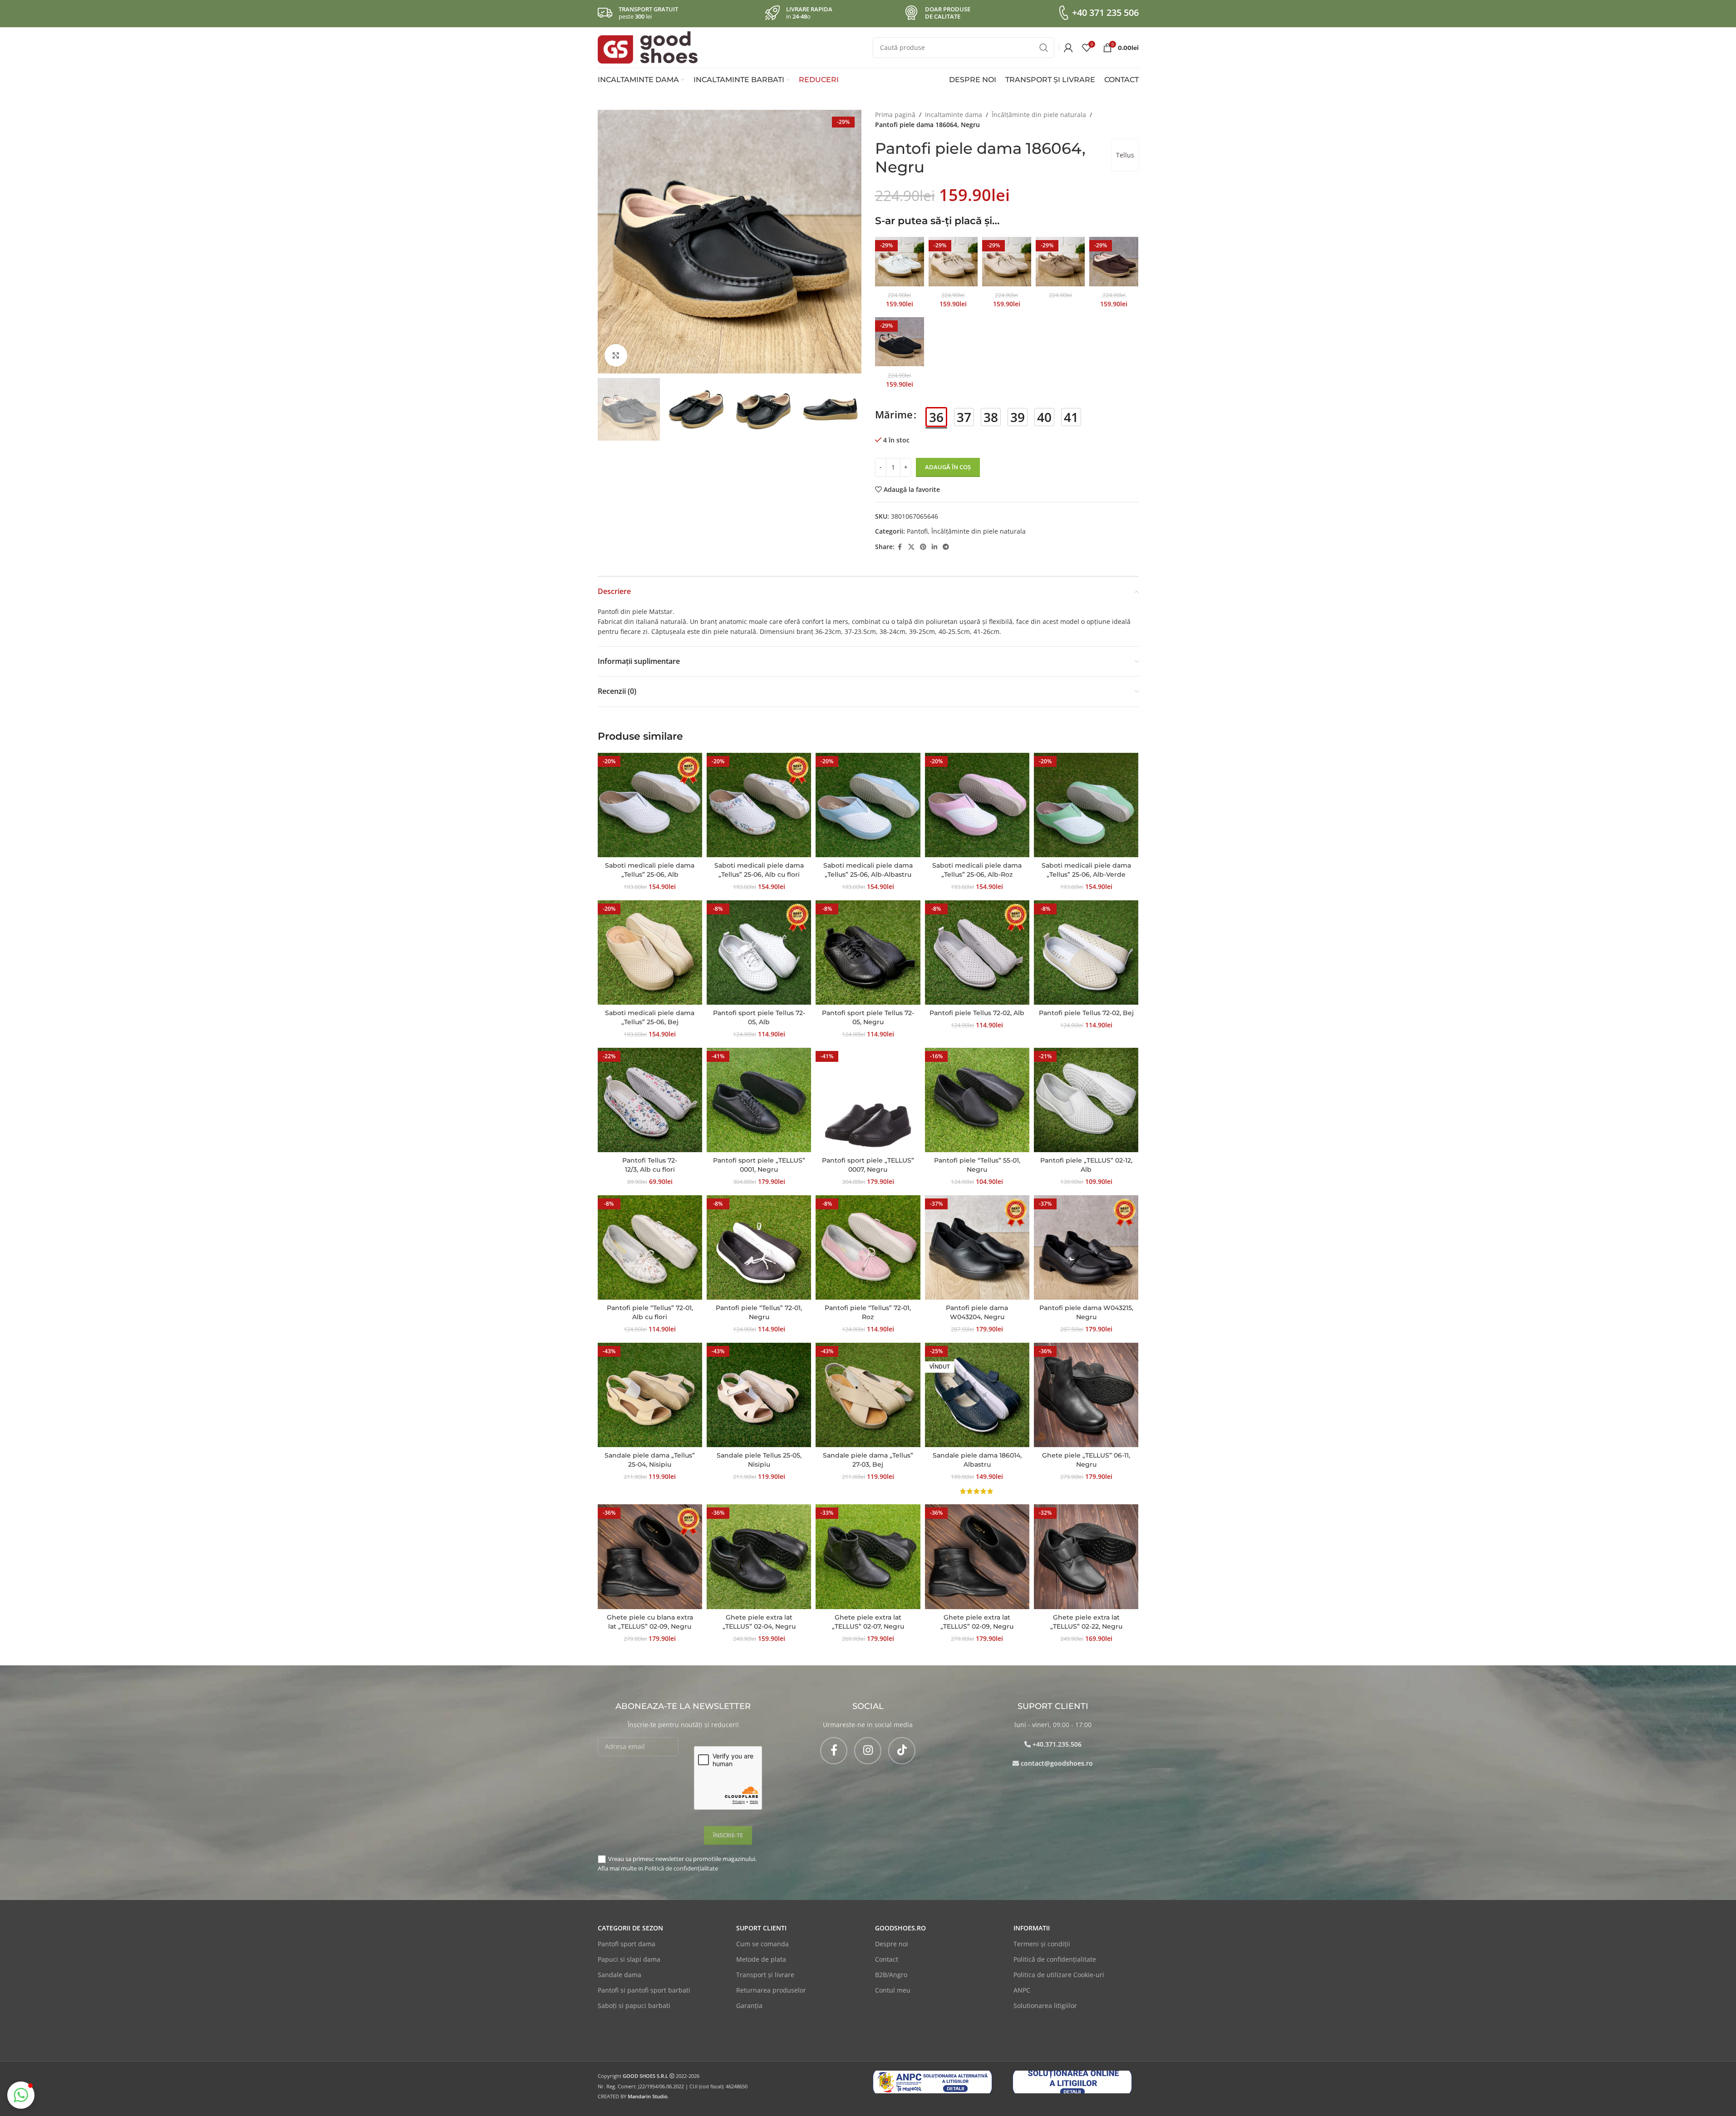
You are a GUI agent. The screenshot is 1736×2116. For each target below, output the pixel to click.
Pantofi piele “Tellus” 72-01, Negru (759, 1312)
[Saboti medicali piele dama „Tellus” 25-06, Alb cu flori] (759, 805)
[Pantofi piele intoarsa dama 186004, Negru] (900, 342)
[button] (609, 409)
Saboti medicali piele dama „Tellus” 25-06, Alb (650, 870)
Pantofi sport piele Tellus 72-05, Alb (759, 1017)
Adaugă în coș (948, 467)
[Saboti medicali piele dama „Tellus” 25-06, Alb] (650, 805)
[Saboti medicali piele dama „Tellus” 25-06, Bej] (650, 952)
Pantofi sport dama (627, 1944)
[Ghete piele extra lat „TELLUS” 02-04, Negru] (759, 1556)
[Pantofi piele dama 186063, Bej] (953, 261)
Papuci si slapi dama (629, 1959)
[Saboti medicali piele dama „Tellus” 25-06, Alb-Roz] (977, 805)
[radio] (936, 417)
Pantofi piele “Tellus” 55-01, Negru (977, 1165)
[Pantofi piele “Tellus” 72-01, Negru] (759, 1247)
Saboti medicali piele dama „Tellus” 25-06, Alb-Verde (1086, 870)
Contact (887, 1959)
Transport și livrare (765, 1975)
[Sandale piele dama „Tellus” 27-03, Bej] (868, 1395)
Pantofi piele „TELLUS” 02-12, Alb (1086, 1165)
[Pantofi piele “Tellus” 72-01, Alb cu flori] (650, 1247)
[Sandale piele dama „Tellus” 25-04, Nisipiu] (650, 1395)
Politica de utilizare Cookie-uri (1059, 1975)
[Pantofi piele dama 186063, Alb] (900, 261)
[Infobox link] (1097, 13)
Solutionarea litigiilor (1045, 2006)
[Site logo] (648, 47)
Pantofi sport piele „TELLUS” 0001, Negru (759, 1165)
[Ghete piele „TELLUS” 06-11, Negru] (1086, 1395)
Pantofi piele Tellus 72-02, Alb (977, 1013)
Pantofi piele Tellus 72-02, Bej (1086, 1013)
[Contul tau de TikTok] (902, 1751)
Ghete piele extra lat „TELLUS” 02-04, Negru (759, 1622)
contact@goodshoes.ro (1057, 1763)
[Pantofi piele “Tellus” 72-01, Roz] (868, 1247)
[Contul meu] (1068, 48)
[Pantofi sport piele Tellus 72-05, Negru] (868, 952)
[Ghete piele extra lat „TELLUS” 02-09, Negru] (977, 1556)
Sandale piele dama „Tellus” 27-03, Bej (868, 1460)
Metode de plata (761, 1959)
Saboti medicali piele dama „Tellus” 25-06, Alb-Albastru (868, 870)
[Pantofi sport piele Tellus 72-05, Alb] (759, 952)
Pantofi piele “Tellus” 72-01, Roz (868, 1312)
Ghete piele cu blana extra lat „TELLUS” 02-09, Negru (650, 1622)
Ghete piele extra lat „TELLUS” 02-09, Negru (977, 1622)
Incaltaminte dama (954, 115)
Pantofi (917, 531)
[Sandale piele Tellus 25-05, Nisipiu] (759, 1395)
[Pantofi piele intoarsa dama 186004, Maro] (1114, 261)
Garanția (749, 2006)
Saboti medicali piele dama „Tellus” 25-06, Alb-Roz (977, 870)
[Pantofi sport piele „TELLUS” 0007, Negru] (868, 1100)
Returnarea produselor (771, 1990)
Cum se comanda (762, 1944)
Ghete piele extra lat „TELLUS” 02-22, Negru (1086, 1622)
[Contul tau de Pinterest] (923, 547)
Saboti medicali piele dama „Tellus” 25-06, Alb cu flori (759, 870)
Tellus (1125, 155)
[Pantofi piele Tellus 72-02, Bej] (1086, 952)
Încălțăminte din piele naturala (1039, 115)
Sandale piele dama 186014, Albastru (977, 1460)
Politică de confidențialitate (681, 1868)
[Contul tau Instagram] (868, 1751)
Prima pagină (895, 115)
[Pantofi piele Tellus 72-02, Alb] (977, 952)
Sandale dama (620, 1975)
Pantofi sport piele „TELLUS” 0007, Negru (868, 1165)
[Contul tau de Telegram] (946, 547)
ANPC (1022, 1990)
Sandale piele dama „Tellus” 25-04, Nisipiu (650, 1460)
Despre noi (892, 1944)
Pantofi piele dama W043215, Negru (1086, 1312)
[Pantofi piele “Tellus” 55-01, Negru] (977, 1100)
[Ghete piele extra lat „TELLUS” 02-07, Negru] (868, 1556)
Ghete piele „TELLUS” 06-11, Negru (1086, 1460)
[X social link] (911, 547)
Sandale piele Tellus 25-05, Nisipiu (759, 1460)
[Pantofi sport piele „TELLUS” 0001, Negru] (759, 1100)
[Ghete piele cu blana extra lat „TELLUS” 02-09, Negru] (650, 1556)
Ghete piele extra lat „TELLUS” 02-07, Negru (868, 1622)
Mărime (894, 414)
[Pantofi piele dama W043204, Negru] (977, 1247)
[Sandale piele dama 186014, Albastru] (977, 1395)
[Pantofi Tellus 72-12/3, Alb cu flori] (650, 1100)
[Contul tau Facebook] (900, 547)
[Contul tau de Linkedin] (934, 547)
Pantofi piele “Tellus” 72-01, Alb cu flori (650, 1312)
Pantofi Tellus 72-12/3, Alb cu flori (650, 1165)
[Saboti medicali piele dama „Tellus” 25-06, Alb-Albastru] (868, 805)
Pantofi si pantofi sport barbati (644, 1990)
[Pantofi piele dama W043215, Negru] (1086, 1247)
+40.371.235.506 (1057, 1744)
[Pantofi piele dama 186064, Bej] (1007, 261)
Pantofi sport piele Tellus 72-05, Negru (868, 1017)
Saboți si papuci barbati (634, 2006)
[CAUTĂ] (1044, 48)
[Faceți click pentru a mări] (616, 355)
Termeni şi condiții (1042, 1944)
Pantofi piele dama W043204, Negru (977, 1312)
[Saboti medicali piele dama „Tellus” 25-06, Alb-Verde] (1086, 805)
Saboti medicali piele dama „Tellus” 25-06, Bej (650, 1017)
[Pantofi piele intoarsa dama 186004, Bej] (1060, 261)
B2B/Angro (891, 1975)
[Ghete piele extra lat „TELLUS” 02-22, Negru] (1086, 1556)
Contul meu (893, 1990)
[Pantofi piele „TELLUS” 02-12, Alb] (1086, 1100)
